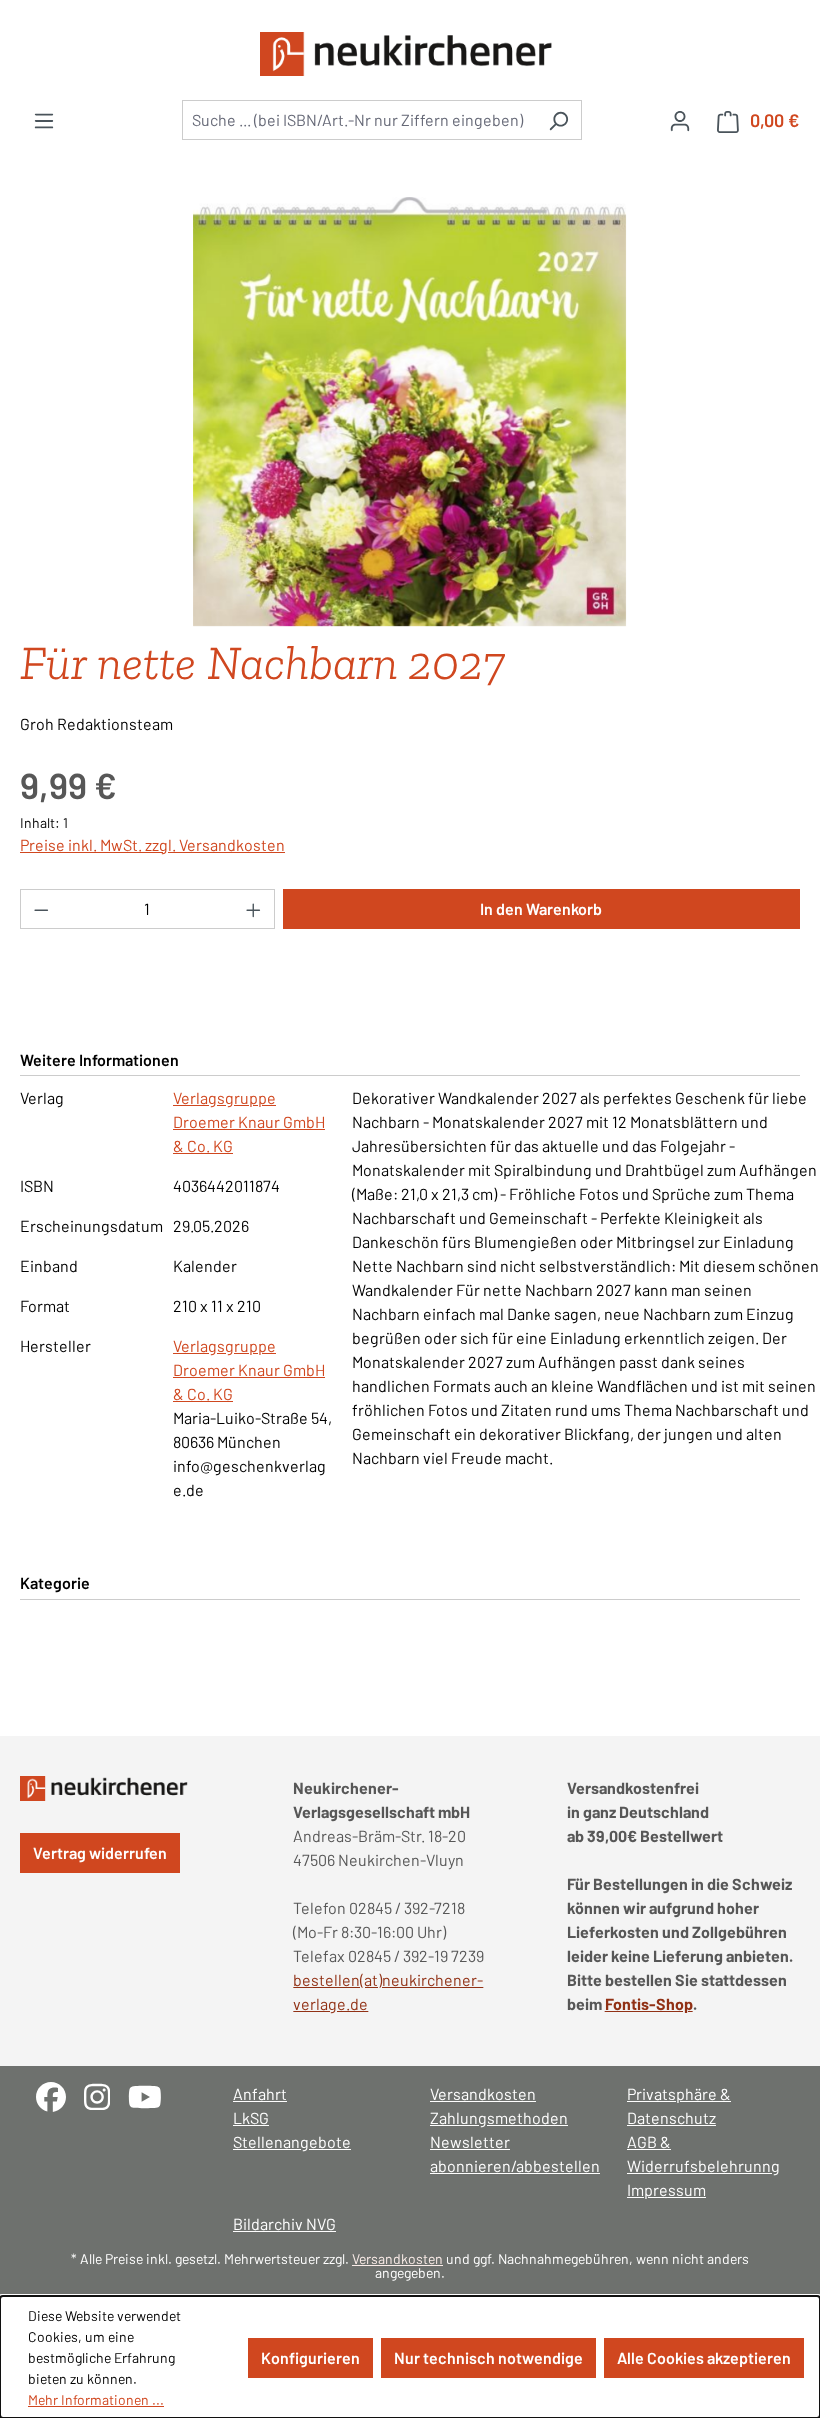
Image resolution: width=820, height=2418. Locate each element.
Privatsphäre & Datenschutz (679, 2105)
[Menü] (44, 120)
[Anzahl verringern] (41, 909)
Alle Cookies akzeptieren (704, 2357)
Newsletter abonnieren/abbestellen (508, 2153)
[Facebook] (60, 2094)
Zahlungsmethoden (499, 2117)
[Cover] (409, 412)
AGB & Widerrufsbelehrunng (703, 2153)
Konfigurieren (310, 2357)
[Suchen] (558, 120)
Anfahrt (260, 2093)
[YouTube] (152, 2094)
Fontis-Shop (649, 2003)
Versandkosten (483, 2093)
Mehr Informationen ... (96, 2399)
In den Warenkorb (541, 908)
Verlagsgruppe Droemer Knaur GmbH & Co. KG (249, 1121)
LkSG (251, 2117)
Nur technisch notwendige (488, 2357)
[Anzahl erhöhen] (254, 909)
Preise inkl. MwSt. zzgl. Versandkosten (152, 844)
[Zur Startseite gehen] (410, 54)
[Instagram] (106, 2094)
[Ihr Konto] (680, 120)
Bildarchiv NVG (284, 2223)
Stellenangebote (292, 2141)
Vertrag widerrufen (100, 1852)
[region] (410, 412)
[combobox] (359, 120)
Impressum (666, 2189)
